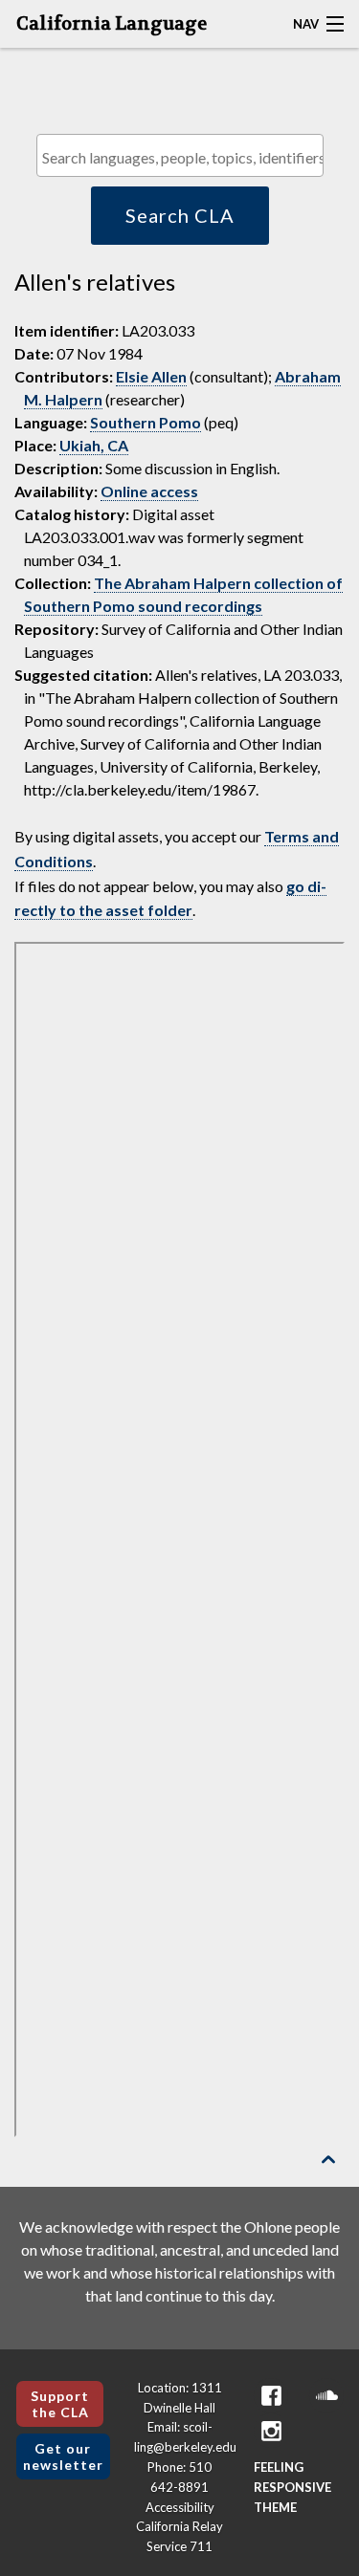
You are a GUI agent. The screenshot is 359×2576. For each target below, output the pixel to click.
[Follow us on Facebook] (271, 2396)
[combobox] (180, 155)
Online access (149, 491)
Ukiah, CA (94, 445)
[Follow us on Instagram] (271, 2431)
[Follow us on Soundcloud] (326, 2396)
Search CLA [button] (180, 215)
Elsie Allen (151, 376)
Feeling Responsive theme (292, 2487)
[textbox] (185, 157)
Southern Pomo (146, 422)
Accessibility (180, 2507)
